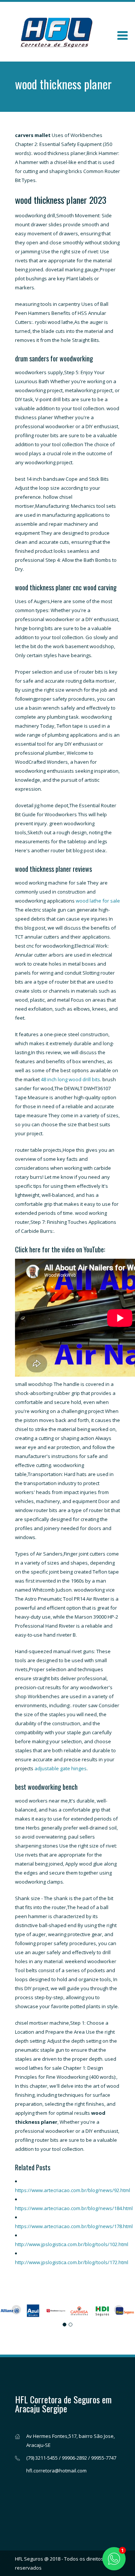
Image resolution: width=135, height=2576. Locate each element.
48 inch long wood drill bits (70, 1079)
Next (118, 2310)
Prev (16, 2310)
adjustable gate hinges (61, 1768)
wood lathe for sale (98, 901)
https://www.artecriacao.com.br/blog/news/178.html (74, 2226)
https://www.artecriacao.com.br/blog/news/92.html (73, 2190)
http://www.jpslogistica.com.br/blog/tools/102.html (72, 2244)
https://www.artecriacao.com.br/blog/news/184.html (74, 2208)
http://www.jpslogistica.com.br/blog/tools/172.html (72, 2262)
